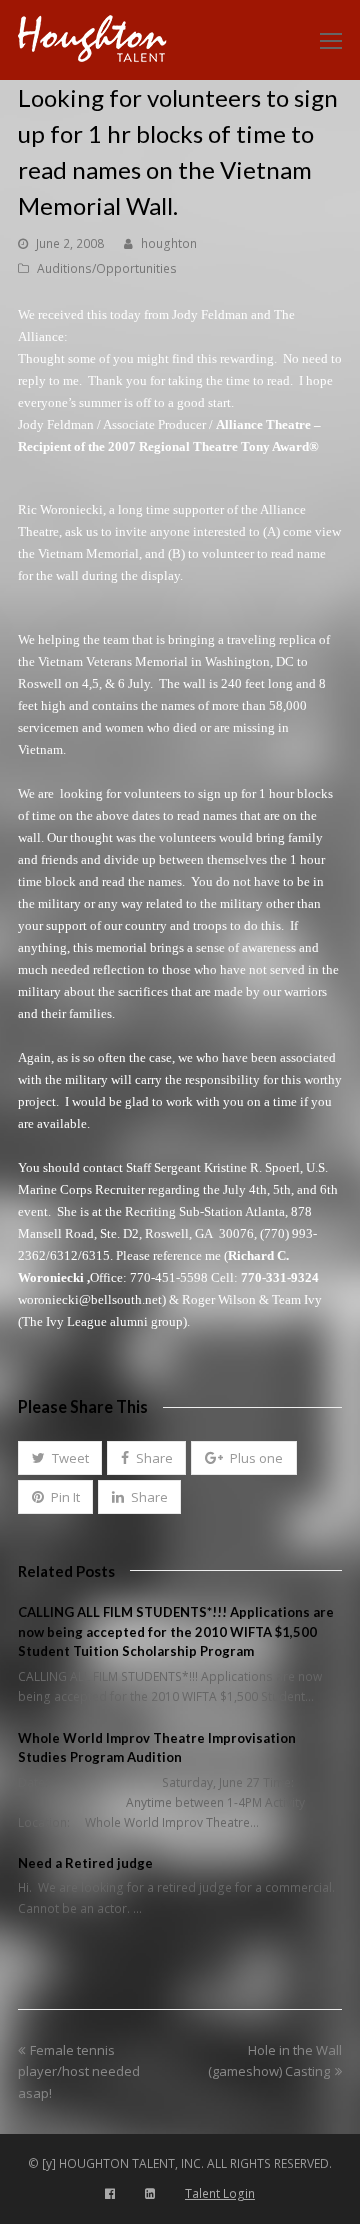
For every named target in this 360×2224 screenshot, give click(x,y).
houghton (169, 243)
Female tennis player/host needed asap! (79, 2071)
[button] (60, 1458)
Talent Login (220, 2193)
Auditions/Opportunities (107, 268)
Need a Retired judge (85, 1863)
